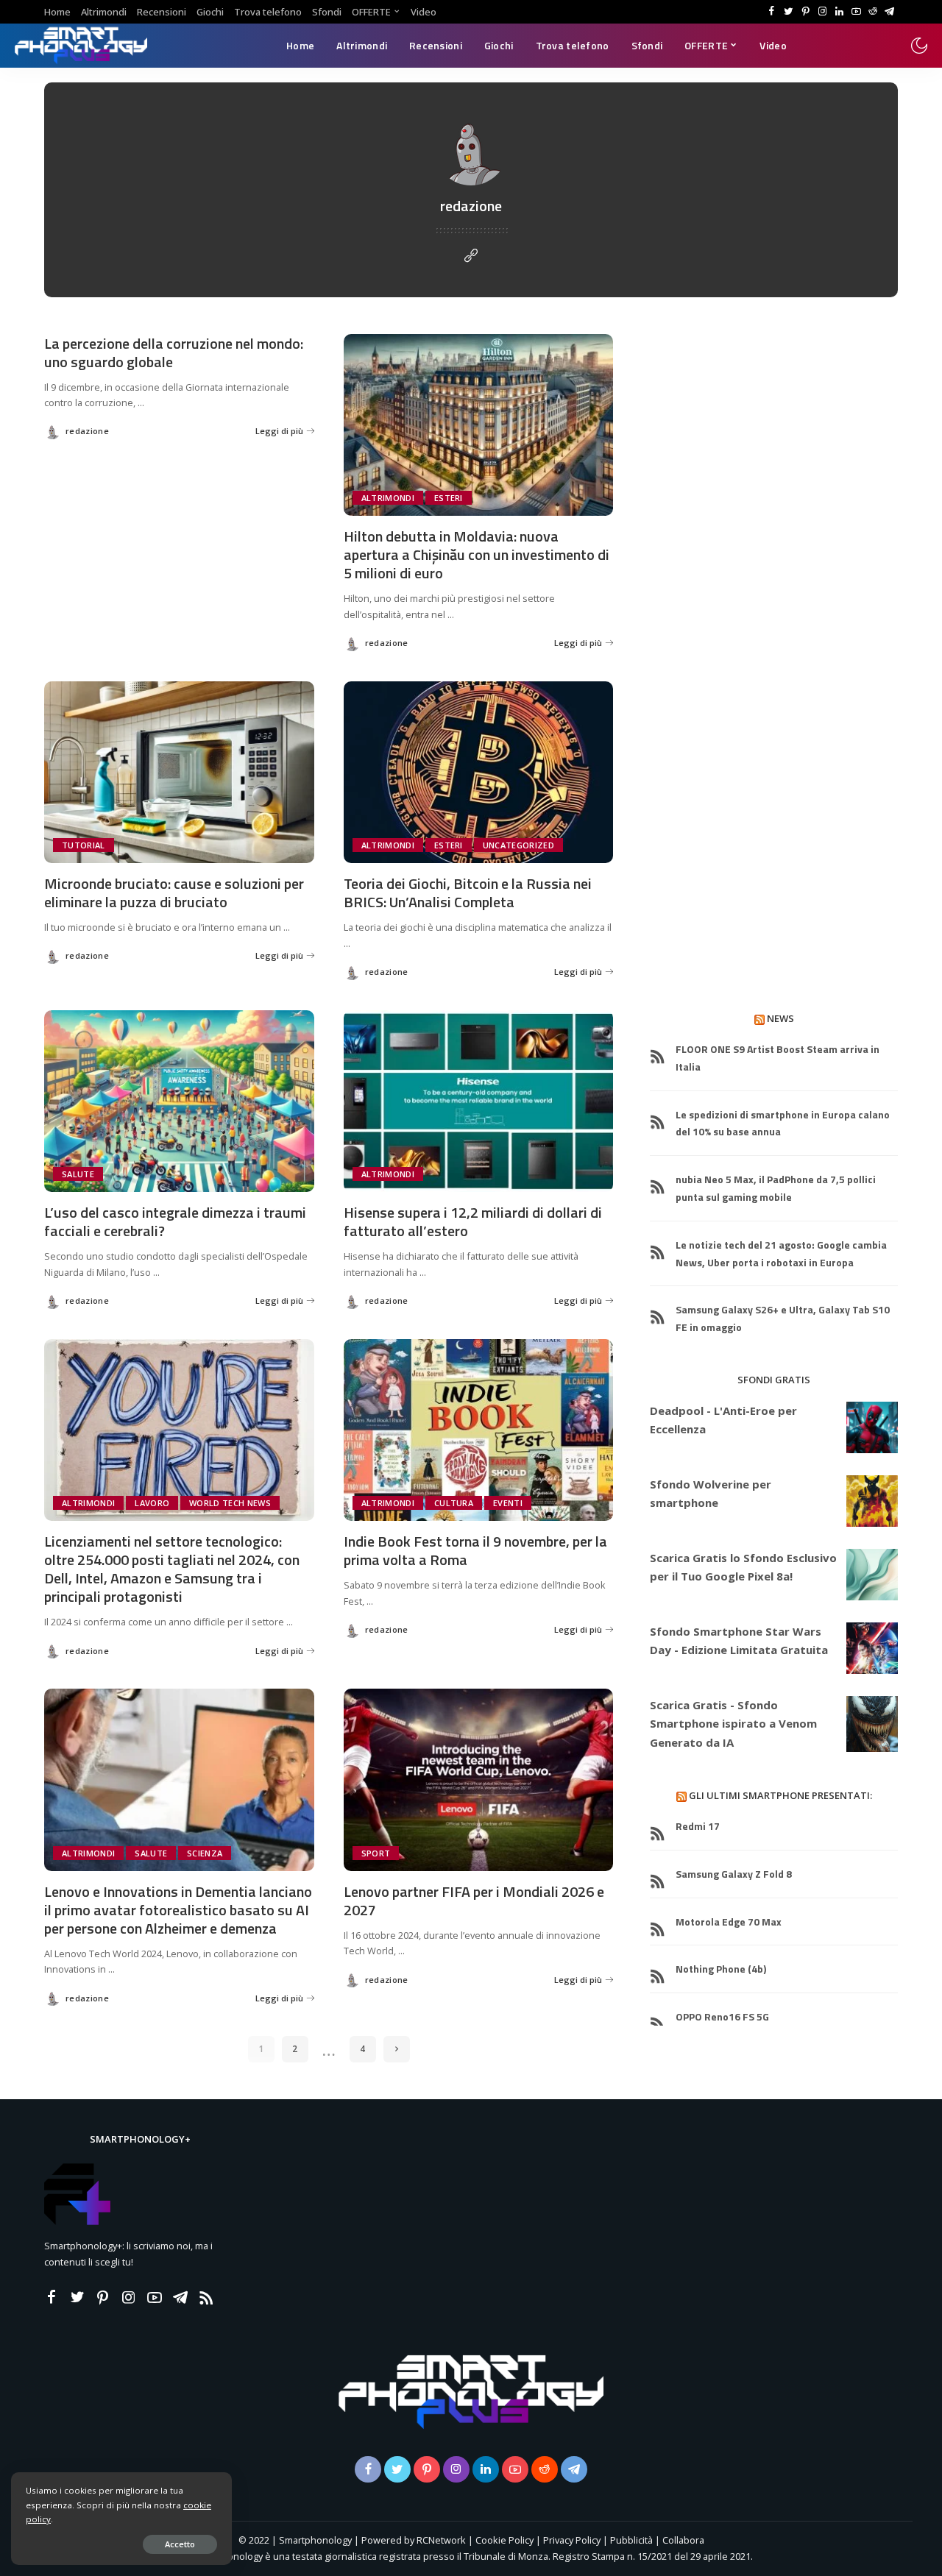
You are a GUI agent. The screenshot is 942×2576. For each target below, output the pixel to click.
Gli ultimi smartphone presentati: (780, 1795)
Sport (376, 1853)
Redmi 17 (698, 1826)
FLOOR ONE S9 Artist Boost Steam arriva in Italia (778, 1058)
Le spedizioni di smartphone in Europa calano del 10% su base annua (783, 1123)
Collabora (683, 2540)
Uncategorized (518, 845)
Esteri (449, 498)
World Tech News (230, 1503)
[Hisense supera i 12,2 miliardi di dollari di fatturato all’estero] (479, 1101)
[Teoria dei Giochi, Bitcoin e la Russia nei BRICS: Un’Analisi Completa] (479, 773)
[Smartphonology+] (81, 46)
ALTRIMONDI (388, 498)
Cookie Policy (504, 2540)
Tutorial (84, 845)
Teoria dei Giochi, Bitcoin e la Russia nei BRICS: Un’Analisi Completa (468, 893)
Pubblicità (633, 2540)
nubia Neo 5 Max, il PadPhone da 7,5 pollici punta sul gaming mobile (776, 1188)
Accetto (180, 2544)
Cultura (454, 1503)
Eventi (508, 1503)
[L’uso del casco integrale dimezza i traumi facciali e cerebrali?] (179, 1101)
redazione (87, 431)
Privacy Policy (572, 2540)
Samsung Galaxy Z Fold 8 (734, 1874)
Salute (78, 1174)
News (780, 1018)
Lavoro (152, 1503)
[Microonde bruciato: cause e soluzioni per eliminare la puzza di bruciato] (179, 773)
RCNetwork (441, 2540)
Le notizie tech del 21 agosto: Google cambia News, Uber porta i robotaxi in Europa (781, 1253)
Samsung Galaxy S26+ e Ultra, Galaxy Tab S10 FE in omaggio (783, 1318)
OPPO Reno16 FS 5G (722, 2016)
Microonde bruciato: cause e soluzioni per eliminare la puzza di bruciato (174, 893)
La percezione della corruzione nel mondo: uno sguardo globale (174, 352)
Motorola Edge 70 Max (729, 1922)
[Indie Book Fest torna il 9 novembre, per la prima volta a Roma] (479, 1430)
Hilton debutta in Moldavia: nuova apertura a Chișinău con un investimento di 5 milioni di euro (477, 554)
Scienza (205, 1853)
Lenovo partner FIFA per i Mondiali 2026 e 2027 (474, 1901)
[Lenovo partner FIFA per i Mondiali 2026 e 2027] (479, 1780)
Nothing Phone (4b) (721, 1969)
